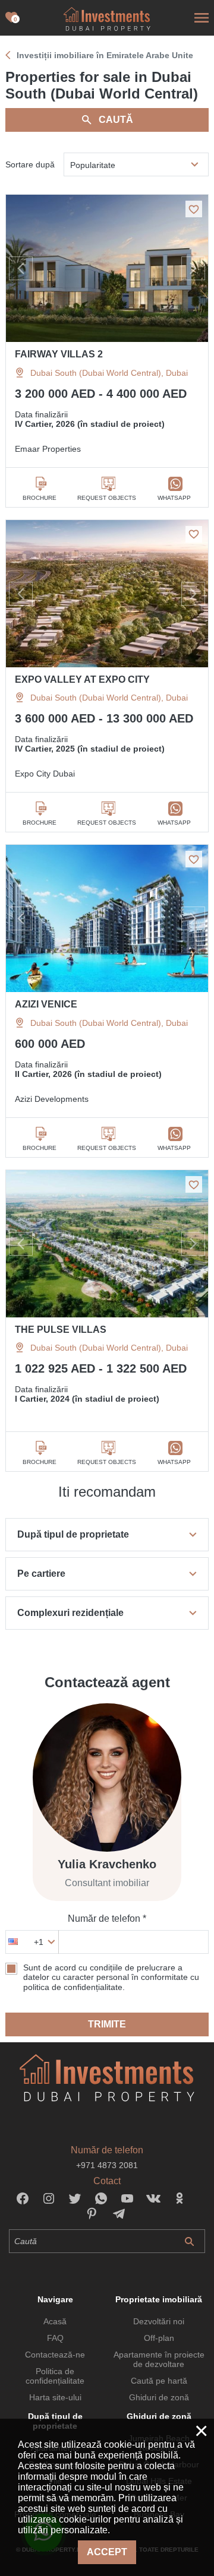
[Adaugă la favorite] (194, 209)
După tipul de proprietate (73, 1534)
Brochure (40, 498)
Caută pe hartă (159, 2381)
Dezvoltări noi (159, 2321)
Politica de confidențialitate (55, 2376)
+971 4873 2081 (107, 2165)
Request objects (107, 498)
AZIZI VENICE (46, 1004)
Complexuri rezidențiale (70, 1613)
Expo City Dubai (45, 774)
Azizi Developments (52, 1099)
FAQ (55, 2338)
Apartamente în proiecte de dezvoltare (159, 2359)
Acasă (55, 2321)
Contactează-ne (55, 2355)
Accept (107, 2552)
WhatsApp (174, 498)
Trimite (107, 2024)
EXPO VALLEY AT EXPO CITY (82, 679)
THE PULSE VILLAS (61, 1330)
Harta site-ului (55, 2397)
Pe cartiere (41, 1574)
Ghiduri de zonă (159, 2397)
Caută (116, 120)
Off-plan (159, 2338)
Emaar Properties (48, 449)
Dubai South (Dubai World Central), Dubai (109, 373)
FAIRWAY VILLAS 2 (59, 354)
